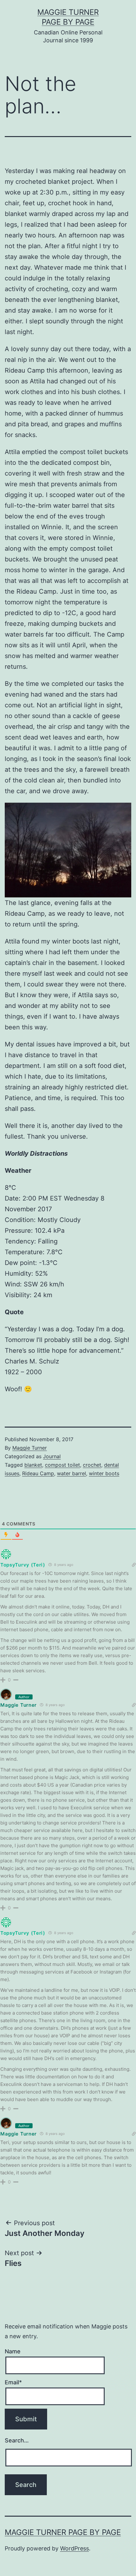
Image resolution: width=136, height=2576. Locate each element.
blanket (33, 1465)
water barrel (71, 1473)
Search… (17, 2440)
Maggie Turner (30, 1448)
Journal (52, 1456)
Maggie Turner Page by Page (63, 2532)
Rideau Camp (38, 1473)
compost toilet (62, 1465)
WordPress (74, 2548)
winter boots (104, 1473)
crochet (92, 1465)
